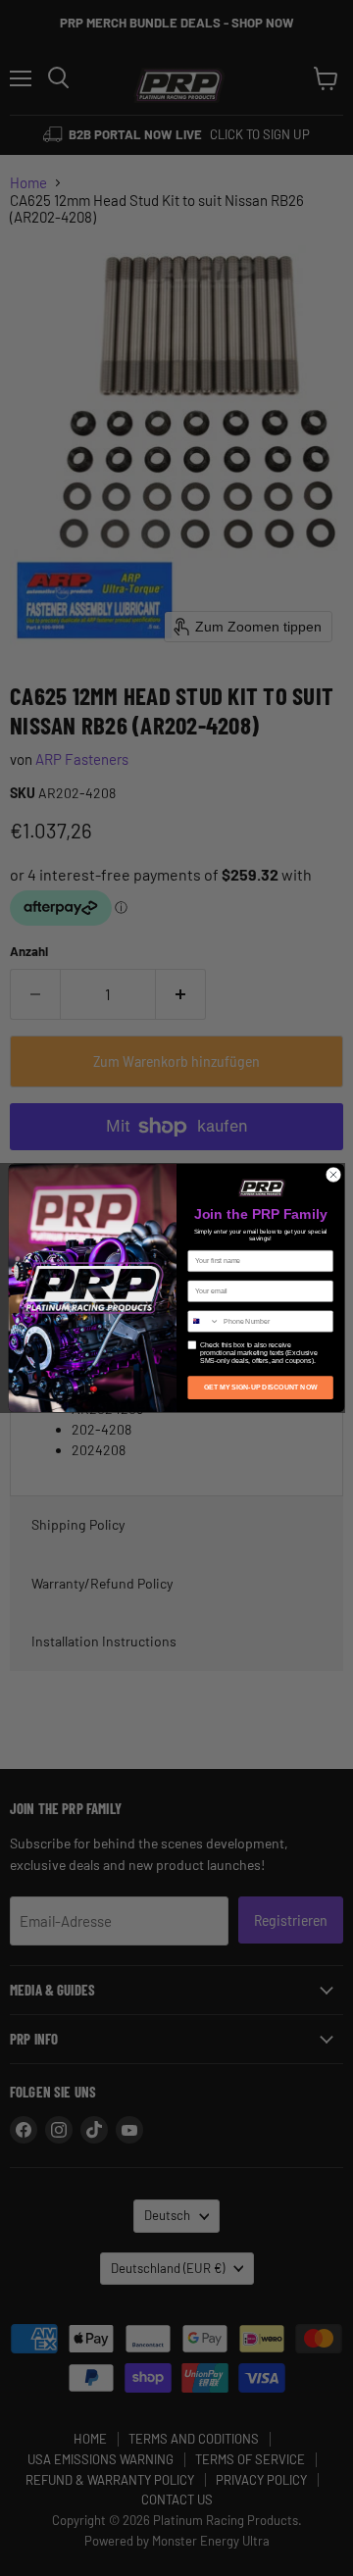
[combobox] (204, 1321)
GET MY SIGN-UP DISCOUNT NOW (261, 1387)
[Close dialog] (333, 1174)
